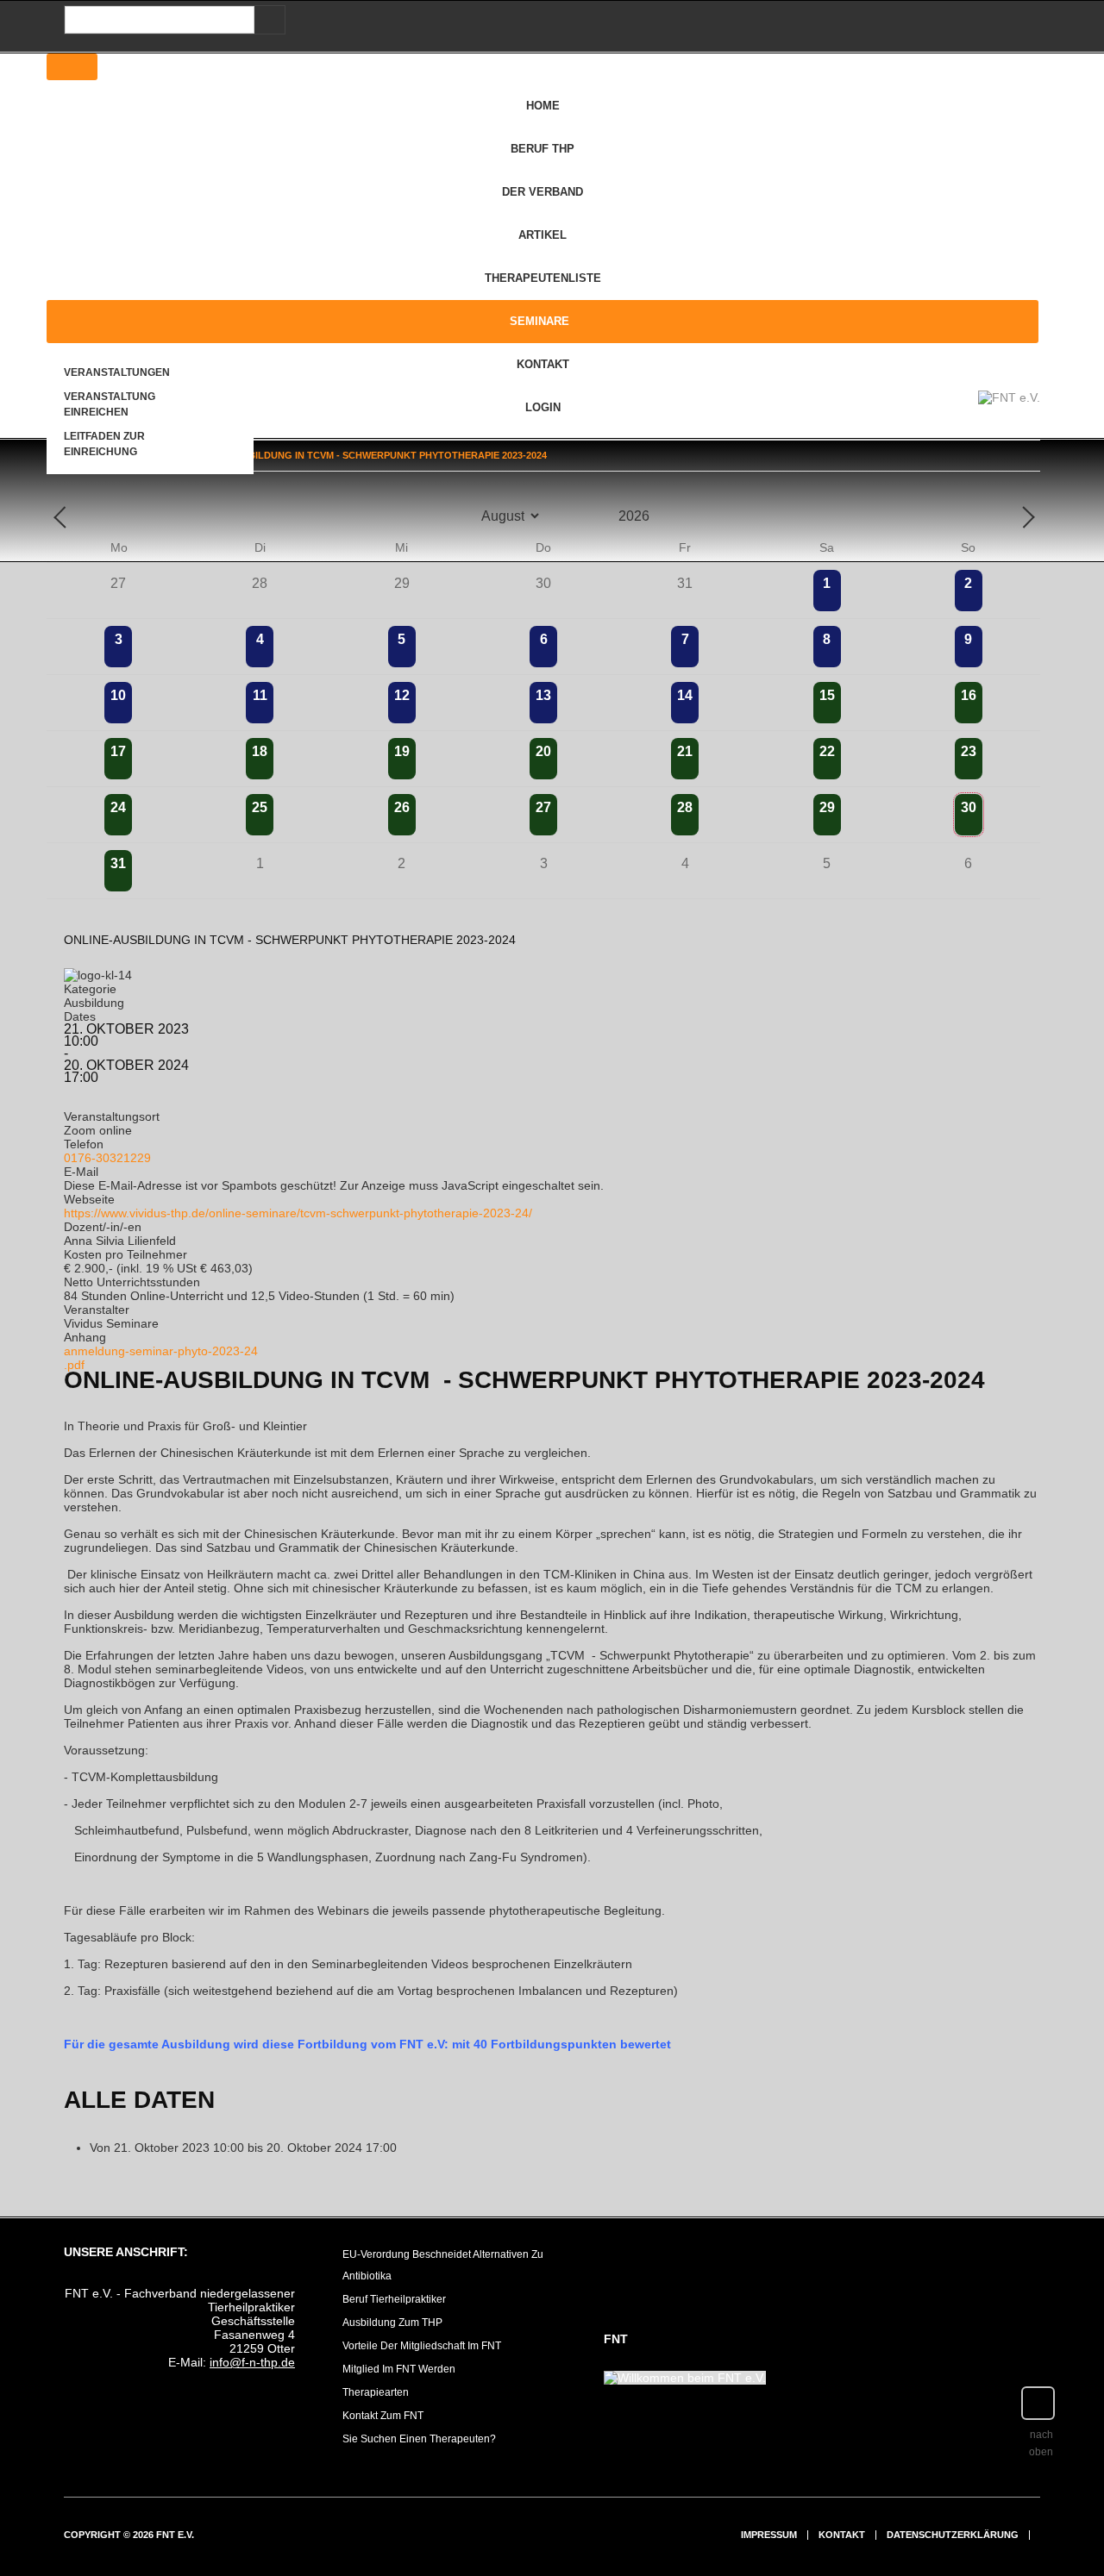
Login (543, 407)
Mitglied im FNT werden (399, 2369)
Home (543, 106)
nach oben (1041, 2443)
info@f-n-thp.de (252, 2362)
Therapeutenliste (543, 278)
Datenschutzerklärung (953, 2535)
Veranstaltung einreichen (110, 404)
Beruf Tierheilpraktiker (394, 2299)
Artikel (543, 235)
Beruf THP (543, 149)
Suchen (267, 20)
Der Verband (543, 192)
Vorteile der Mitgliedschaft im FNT (422, 2346)
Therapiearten (376, 2392)
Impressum (769, 2535)
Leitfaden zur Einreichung (104, 444)
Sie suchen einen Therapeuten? (419, 2439)
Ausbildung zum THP (392, 2323)
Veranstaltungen (117, 372)
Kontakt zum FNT (383, 2416)
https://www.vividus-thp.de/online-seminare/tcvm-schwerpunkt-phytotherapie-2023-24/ (298, 1213)
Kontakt (543, 364)
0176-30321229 (107, 1158)
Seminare (539, 321)
